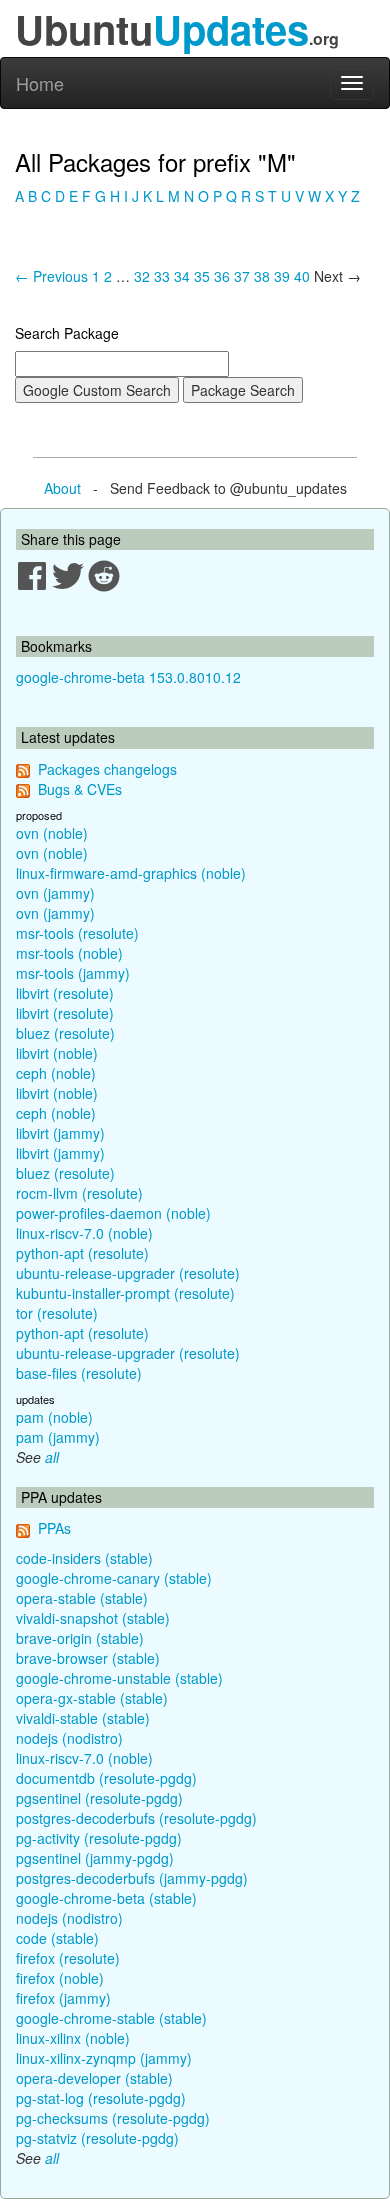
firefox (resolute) (68, 1958)
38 (262, 276)
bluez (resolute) (65, 1033)
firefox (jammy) (63, 1998)
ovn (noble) (52, 833)
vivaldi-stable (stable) (83, 1718)
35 (202, 276)
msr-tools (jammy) (73, 973)
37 (242, 276)
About (62, 488)
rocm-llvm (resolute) (79, 1193)
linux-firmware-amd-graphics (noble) (131, 873)
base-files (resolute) (79, 1373)
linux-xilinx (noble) (73, 2038)
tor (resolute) (57, 1313)
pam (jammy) (58, 1437)
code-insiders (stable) (84, 1558)
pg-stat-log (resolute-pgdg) (101, 2098)
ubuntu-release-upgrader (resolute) (128, 1273)
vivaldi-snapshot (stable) (93, 1618)
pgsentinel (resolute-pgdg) (99, 1798)
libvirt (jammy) (60, 1133)
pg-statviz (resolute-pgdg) (97, 2138)
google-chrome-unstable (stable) (119, 1678)
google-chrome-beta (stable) (106, 1898)
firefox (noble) (60, 1978)
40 (302, 276)
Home (40, 83)
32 (142, 276)
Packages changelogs (107, 769)
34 (182, 276)
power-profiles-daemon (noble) (113, 1213)
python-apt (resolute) (82, 1253)
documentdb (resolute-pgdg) (106, 1778)
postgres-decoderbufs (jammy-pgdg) (132, 1878)
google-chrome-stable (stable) (111, 2018)
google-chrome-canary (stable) (114, 1578)
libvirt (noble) (57, 1053)
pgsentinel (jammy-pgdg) (95, 1858)
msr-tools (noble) (69, 953)
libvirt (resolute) (65, 993)
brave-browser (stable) (88, 1658)
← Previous (51, 276)
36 (222, 276)
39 (282, 276)
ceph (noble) (56, 1073)
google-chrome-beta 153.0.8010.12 (128, 677)
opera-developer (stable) (94, 2078)
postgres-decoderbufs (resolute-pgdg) (136, 1818)
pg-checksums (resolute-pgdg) (113, 2118)
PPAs (54, 1528)
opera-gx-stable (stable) (92, 1698)
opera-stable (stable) (82, 1598)
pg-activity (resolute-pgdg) (99, 1838)
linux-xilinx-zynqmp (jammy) (104, 2058)
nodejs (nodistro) (69, 1738)
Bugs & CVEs (80, 789)
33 (162, 276)
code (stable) (57, 1938)
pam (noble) (54, 1417)
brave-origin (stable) (80, 1638)
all (52, 1457)
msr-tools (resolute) (77, 933)
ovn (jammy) (55, 893)
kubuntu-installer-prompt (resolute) (125, 1293)
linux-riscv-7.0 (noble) (84, 1233)
